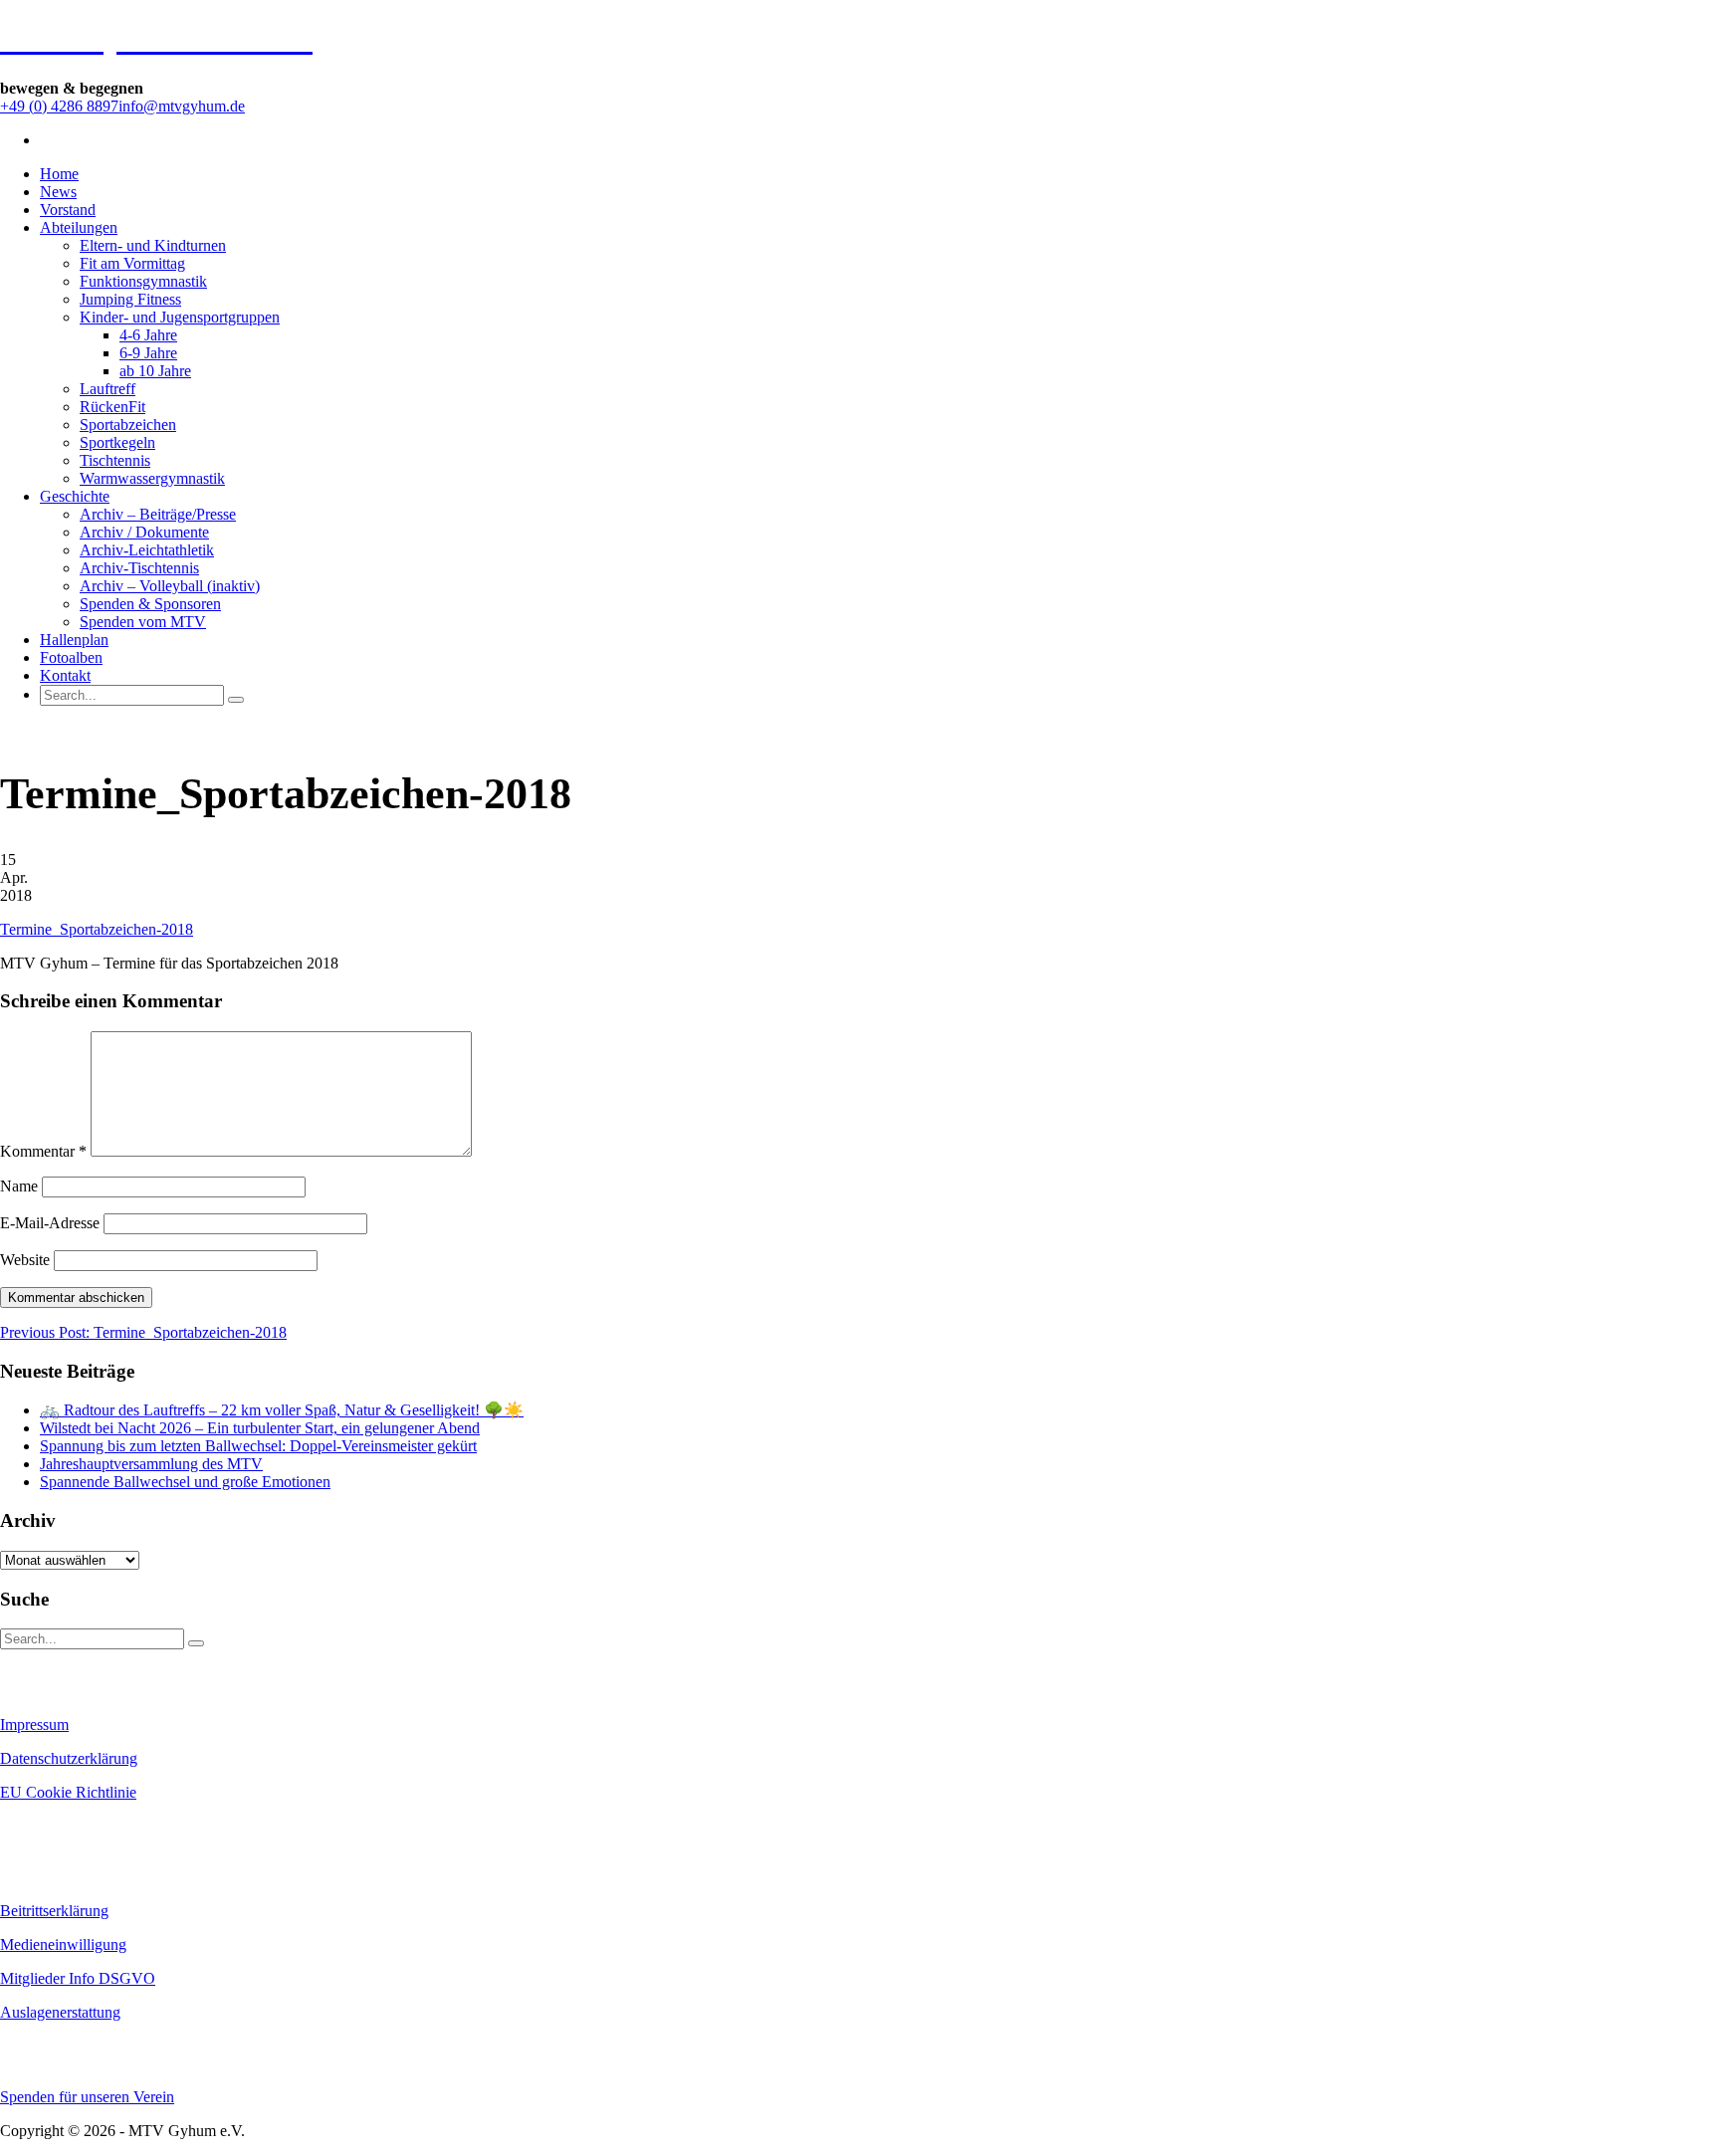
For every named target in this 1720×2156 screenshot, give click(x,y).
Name (19, 1186)
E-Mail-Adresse (50, 1223)
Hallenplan (74, 640)
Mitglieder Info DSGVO (78, 1978)
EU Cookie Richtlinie (68, 1792)
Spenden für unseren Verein (87, 2097)
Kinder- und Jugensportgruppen (180, 317)
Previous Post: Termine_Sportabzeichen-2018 (143, 1332)
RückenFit (112, 407)
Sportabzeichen (128, 425)
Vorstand (68, 210)
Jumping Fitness (130, 299)
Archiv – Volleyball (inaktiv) (170, 586)
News (58, 192)
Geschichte (75, 496)
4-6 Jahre (148, 335)
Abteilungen (79, 227)
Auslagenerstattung (60, 2012)
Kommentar (43, 1151)
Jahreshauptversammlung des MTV (151, 1464)
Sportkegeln (117, 442)
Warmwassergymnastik (152, 478)
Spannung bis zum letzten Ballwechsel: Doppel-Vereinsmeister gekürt (258, 1446)
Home (59, 174)
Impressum (34, 1725)
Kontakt (65, 675)
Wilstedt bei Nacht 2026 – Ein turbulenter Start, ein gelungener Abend (260, 1428)
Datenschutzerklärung (69, 1758)
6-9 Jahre (148, 353)
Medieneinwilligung (63, 1944)
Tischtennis (115, 460)
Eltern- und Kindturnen (153, 245)
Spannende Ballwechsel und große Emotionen (185, 1482)
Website (25, 1260)
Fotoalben (71, 657)
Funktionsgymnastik (143, 281)
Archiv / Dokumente (144, 532)
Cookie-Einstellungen (61, 1827)
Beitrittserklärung (54, 1911)
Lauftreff (107, 389)
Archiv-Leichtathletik (147, 550)
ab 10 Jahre (155, 371)
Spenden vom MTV (143, 622)
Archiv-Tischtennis (139, 568)
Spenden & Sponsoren (150, 604)
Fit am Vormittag (132, 263)
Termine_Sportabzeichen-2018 (97, 929)
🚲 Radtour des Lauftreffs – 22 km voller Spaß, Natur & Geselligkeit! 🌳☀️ (282, 1410)
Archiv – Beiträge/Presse (158, 514)
